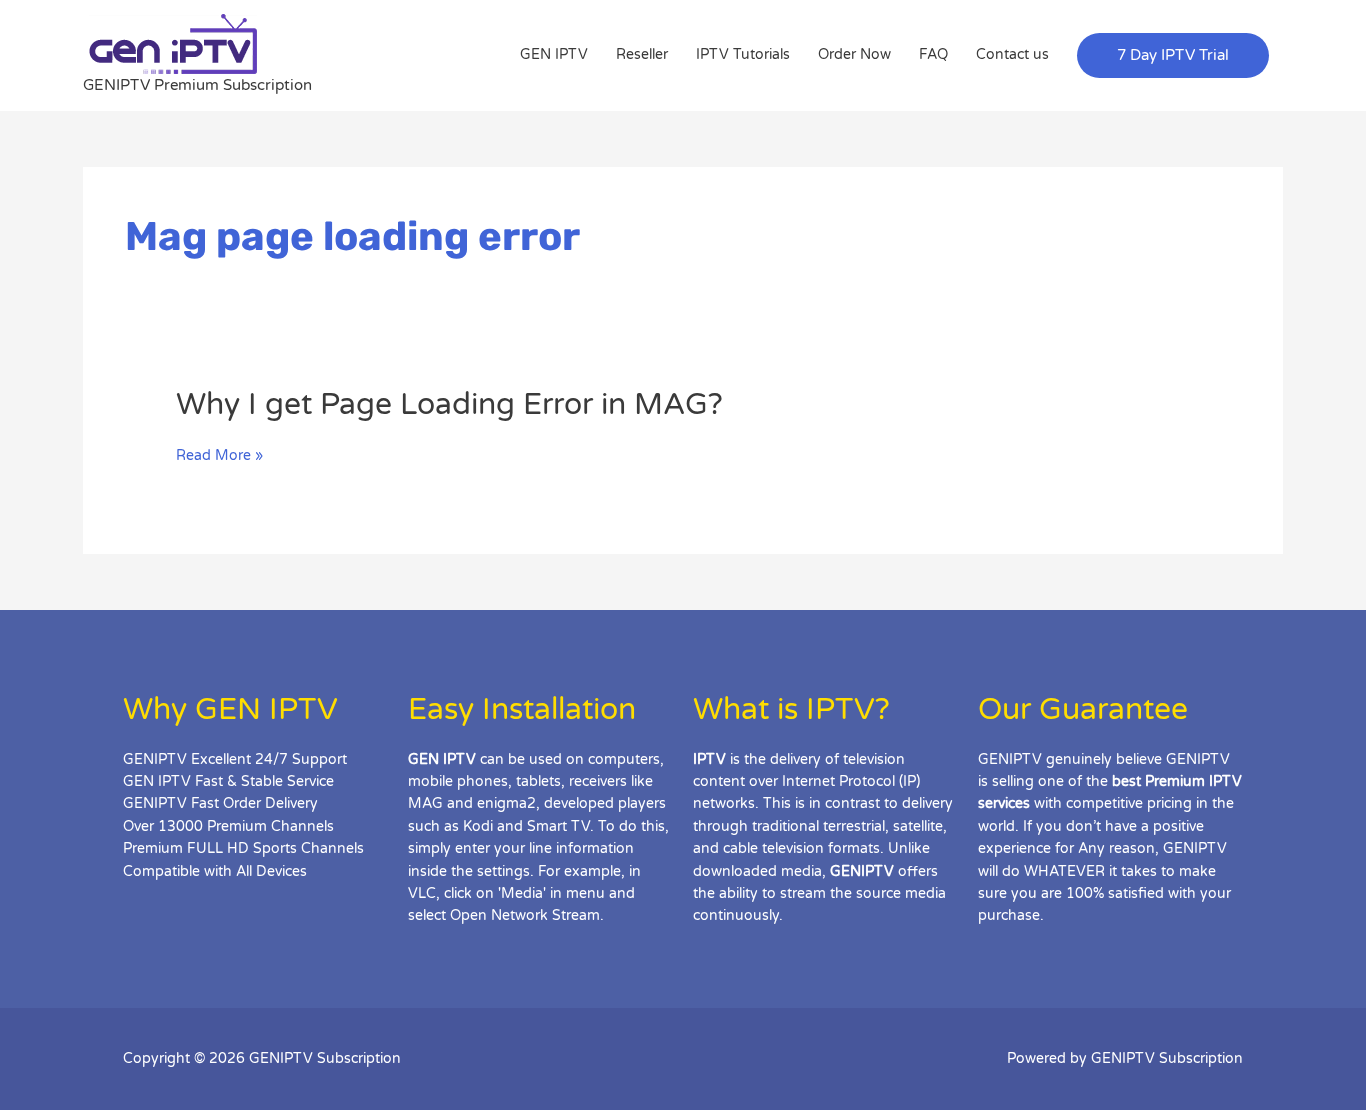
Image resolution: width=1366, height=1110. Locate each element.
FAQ (933, 54)
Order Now (854, 54)
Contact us (1012, 54)
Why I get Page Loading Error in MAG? (449, 404)
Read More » (219, 456)
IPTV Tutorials (743, 54)
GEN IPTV (554, 54)
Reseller (642, 54)
